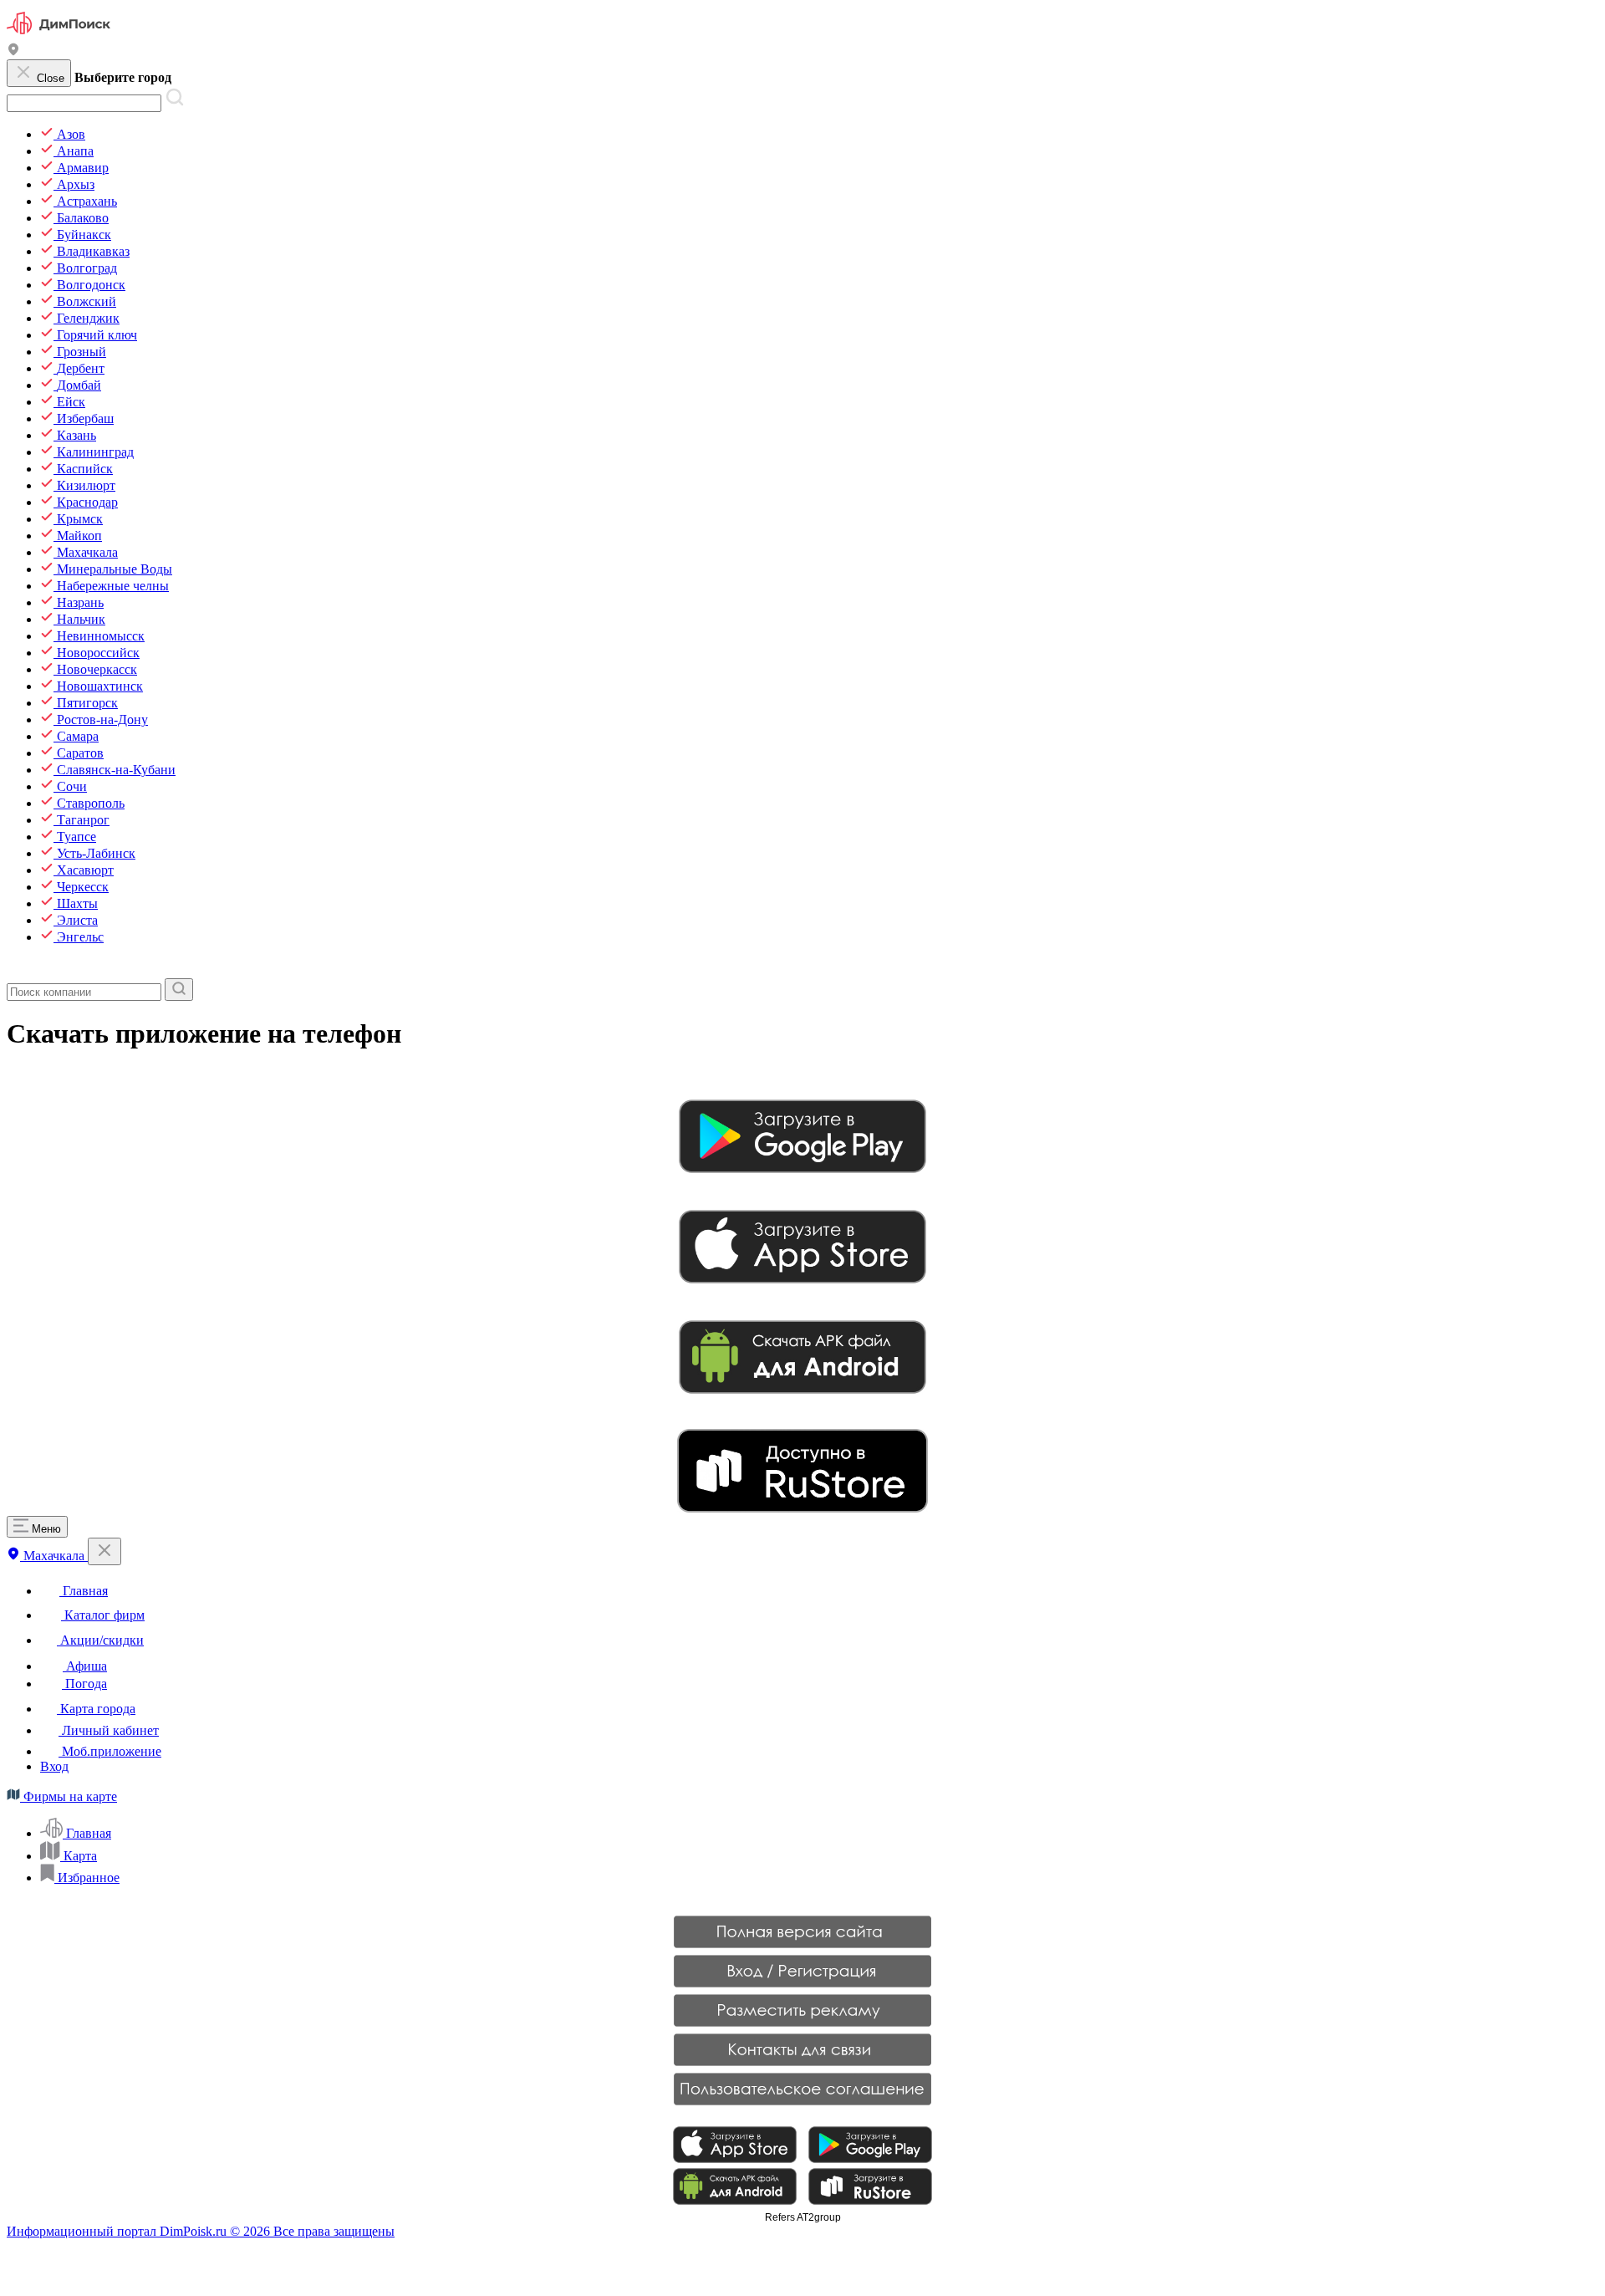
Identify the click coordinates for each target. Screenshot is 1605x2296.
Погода (84, 1684)
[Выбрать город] (13, 51)
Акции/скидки (100, 1640)
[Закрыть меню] (104, 1551)
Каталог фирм (103, 1615)
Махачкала (54, 1556)
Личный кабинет (109, 1730)
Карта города (96, 1709)
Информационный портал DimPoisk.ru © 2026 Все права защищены (201, 2231)
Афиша (85, 1666)
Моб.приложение (110, 1751)
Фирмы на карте (69, 1796)
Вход (54, 1766)
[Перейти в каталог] (15, 970)
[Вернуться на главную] (59, 35)
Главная (84, 1591)
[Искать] (179, 990)
